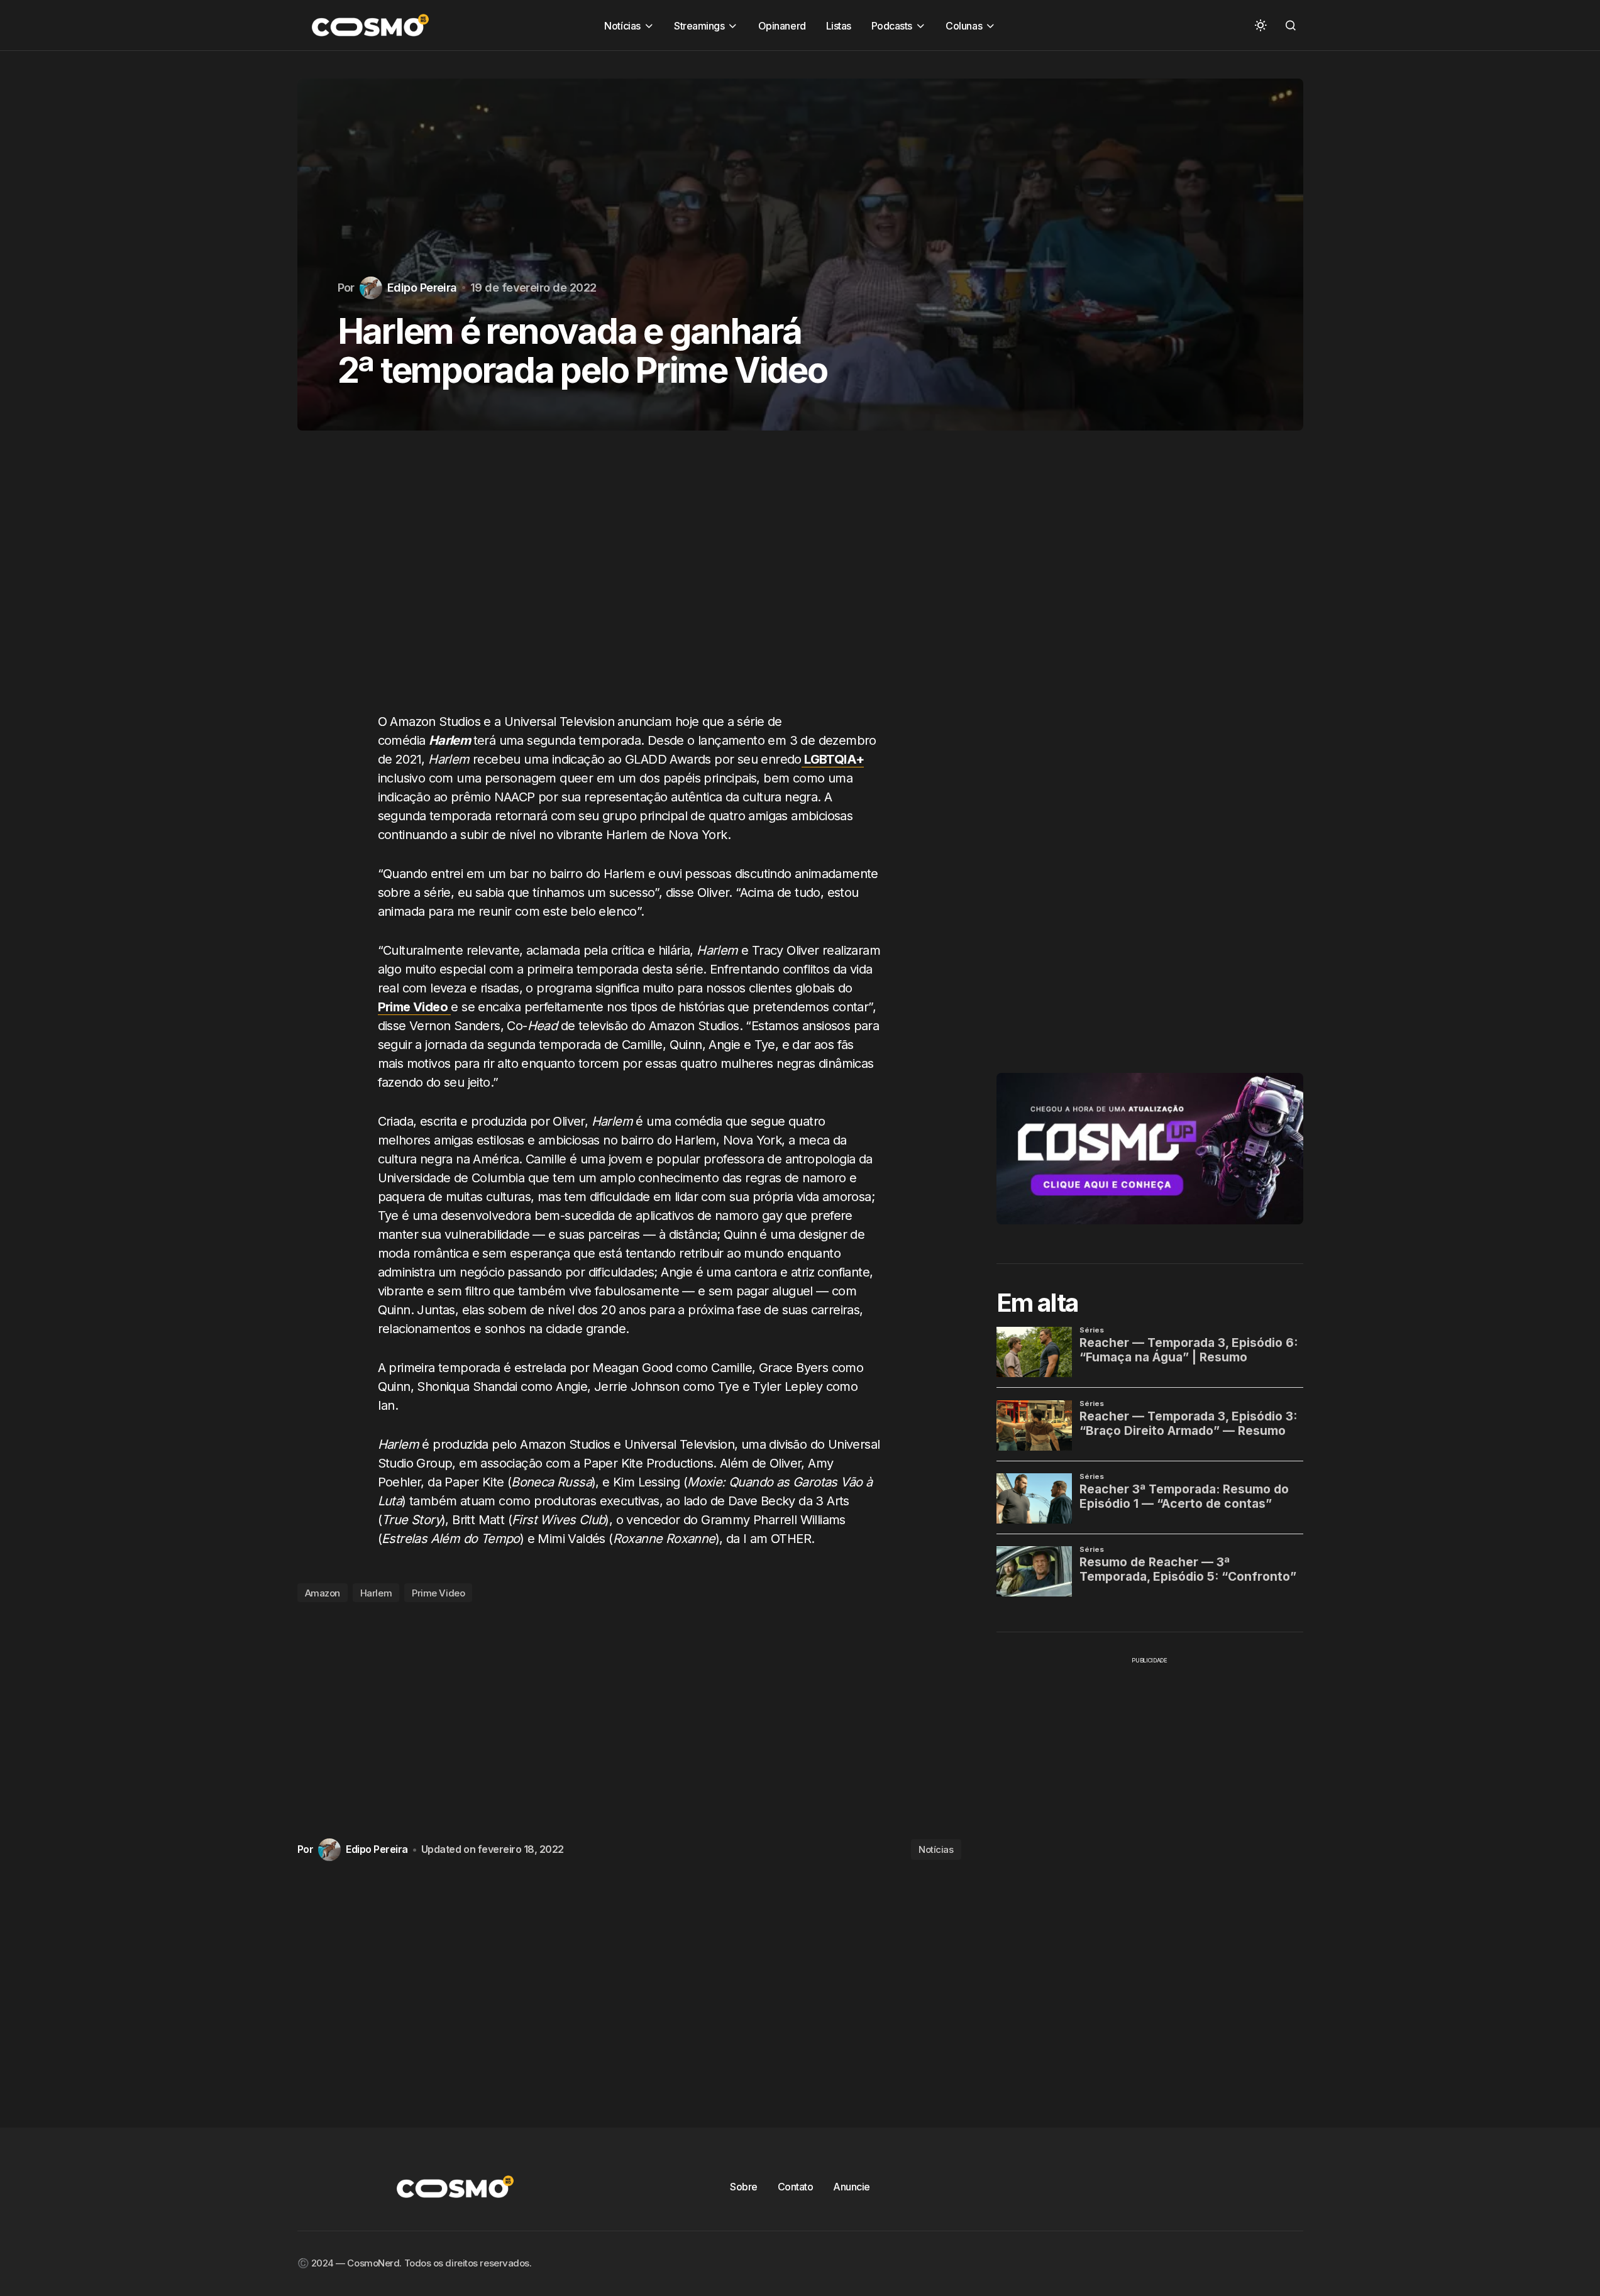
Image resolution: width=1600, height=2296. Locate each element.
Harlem (376, 1593)
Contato (796, 2187)
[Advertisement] (629, 584)
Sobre (744, 2187)
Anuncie (852, 2187)
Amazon (323, 1593)
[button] (1261, 25)
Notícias (936, 1849)
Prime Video (438, 1593)
